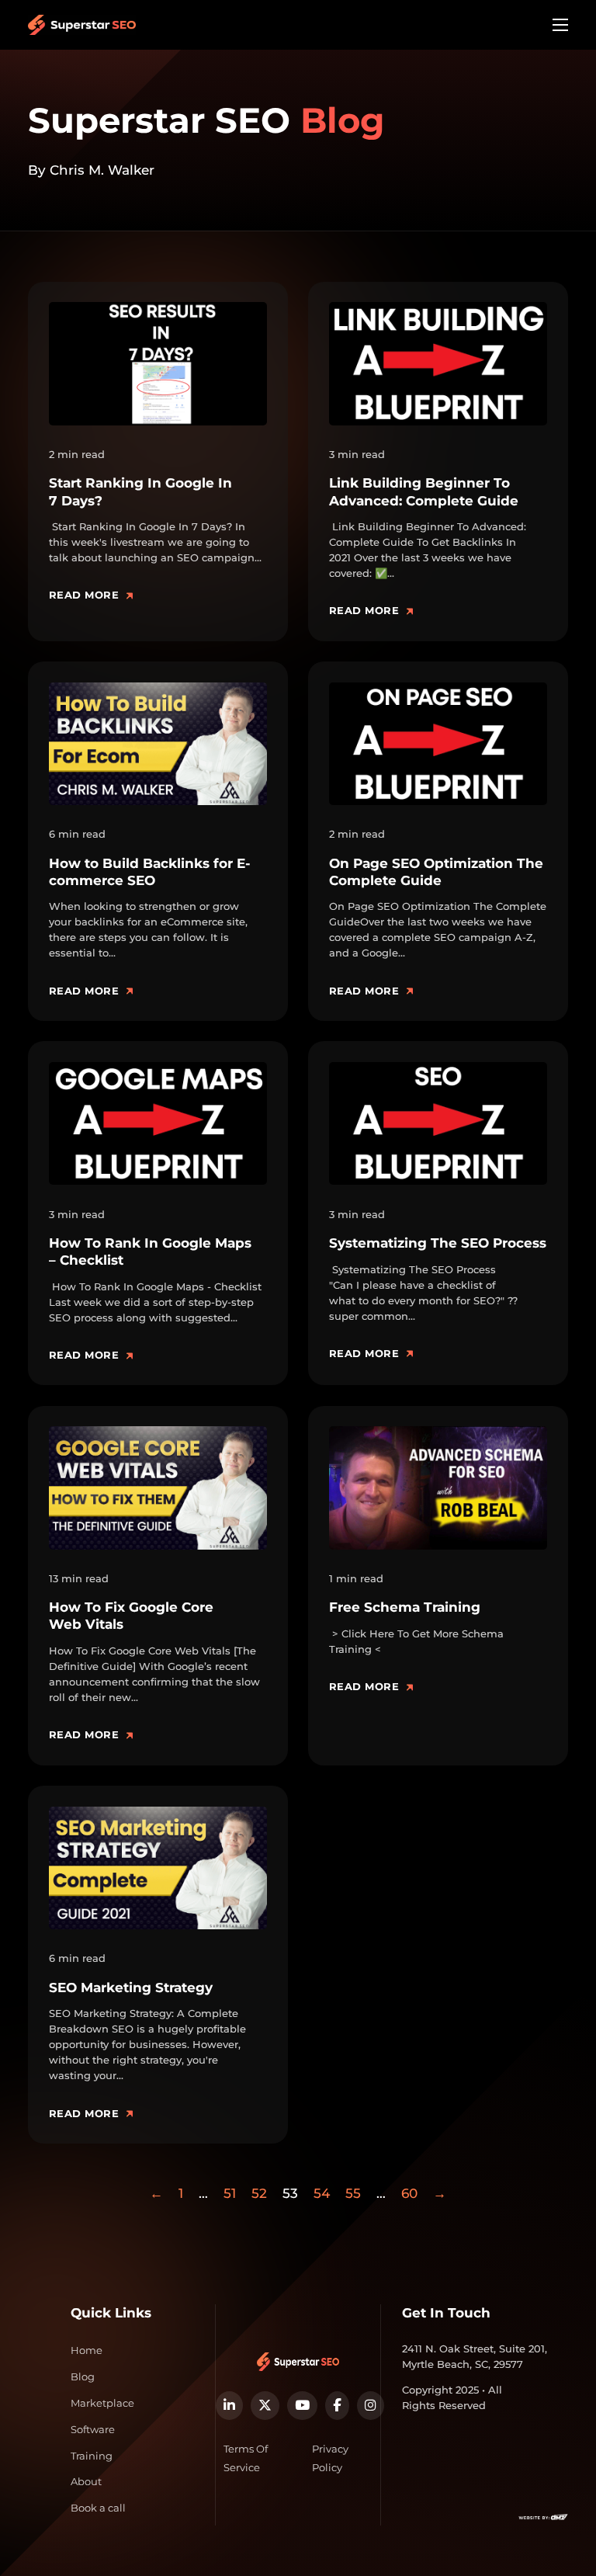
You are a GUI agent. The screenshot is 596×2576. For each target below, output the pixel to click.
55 (353, 2193)
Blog (83, 2376)
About (86, 2481)
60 (409, 2193)
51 (230, 2193)
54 (322, 2193)
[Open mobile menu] (560, 25)
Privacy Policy (330, 2458)
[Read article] (158, 363)
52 (259, 2193)
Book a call (98, 2508)
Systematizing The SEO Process (438, 1243)
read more (84, 595)
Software (93, 2429)
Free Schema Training (405, 1607)
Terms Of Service (246, 2458)
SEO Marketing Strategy (131, 1988)
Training (92, 2456)
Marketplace (102, 2403)
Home (87, 2350)
